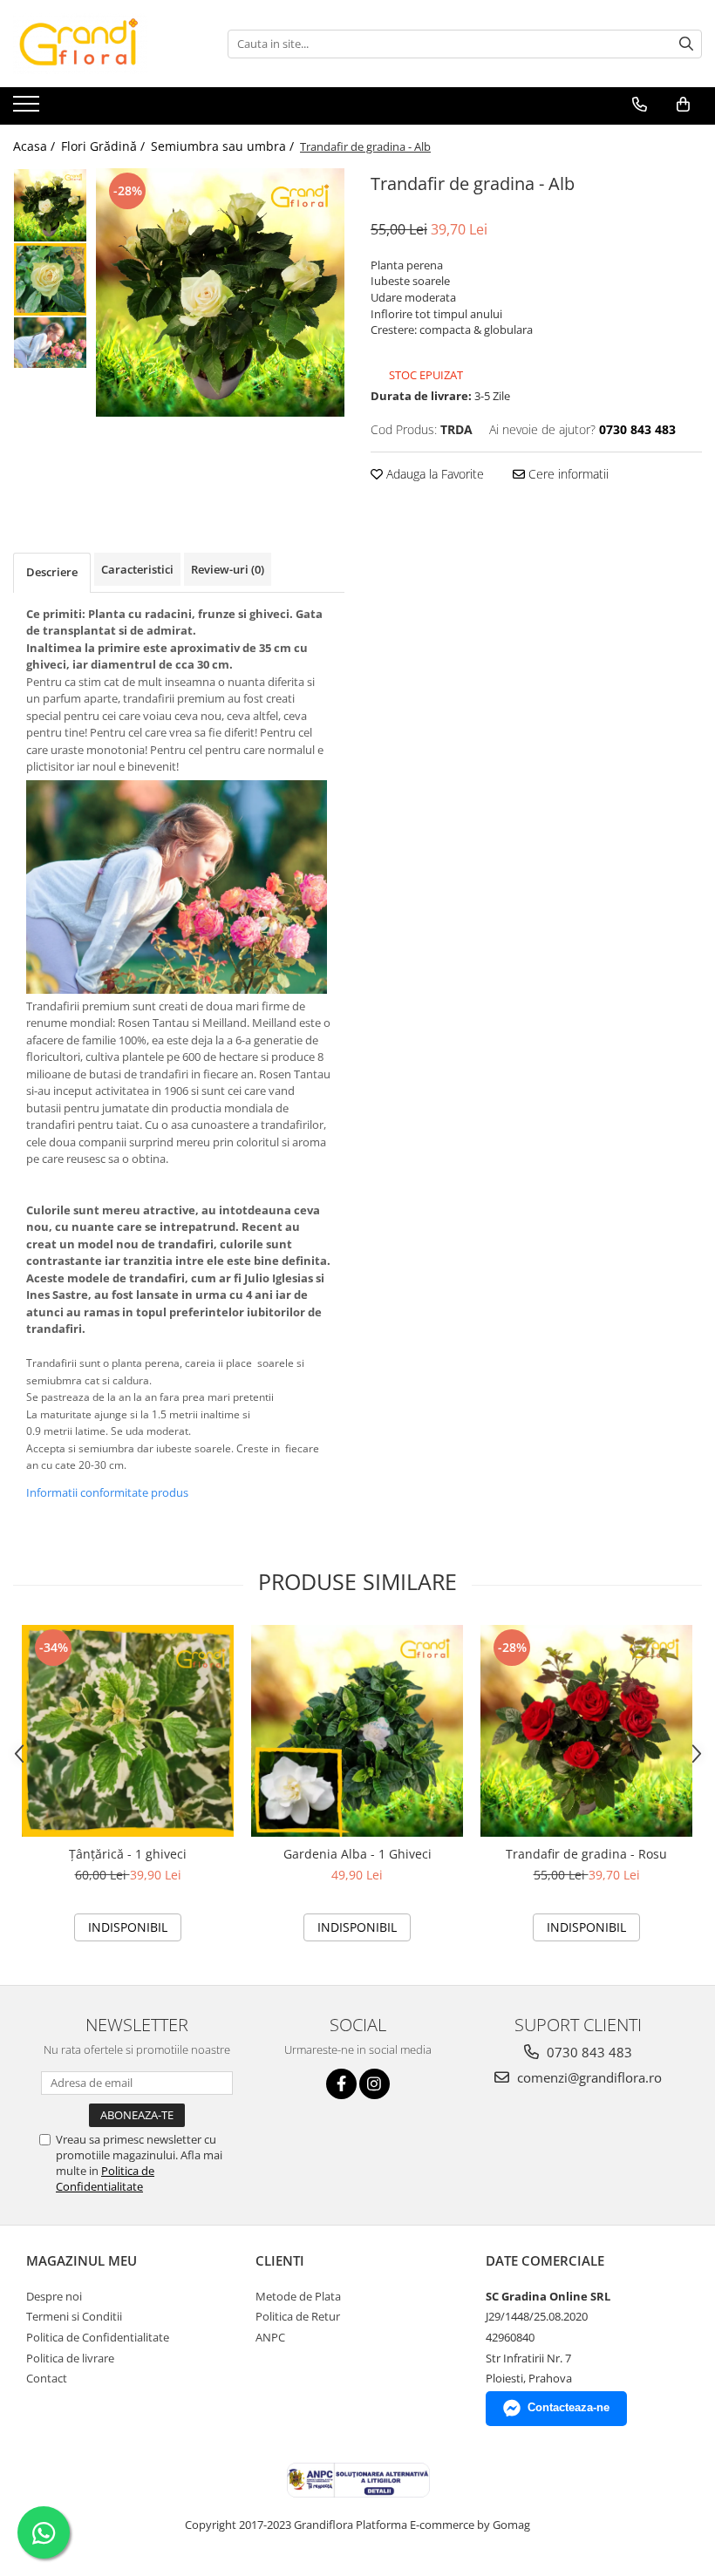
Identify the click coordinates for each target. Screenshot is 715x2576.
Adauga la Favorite (433, 474)
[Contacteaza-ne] (640, 105)
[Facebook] (341, 2084)
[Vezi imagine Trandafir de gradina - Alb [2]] (50, 343)
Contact (47, 2378)
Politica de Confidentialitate (105, 2178)
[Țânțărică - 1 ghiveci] (128, 1731)
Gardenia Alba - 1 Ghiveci (357, 1854)
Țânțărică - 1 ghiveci (128, 1854)
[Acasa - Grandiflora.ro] (100, 44)
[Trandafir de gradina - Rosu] (586, 1731)
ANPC (270, 2337)
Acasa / (36, 146)
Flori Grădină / (105, 146)
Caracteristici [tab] (137, 569)
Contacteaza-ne (569, 2407)
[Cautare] (686, 44)
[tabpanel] (220, 292)
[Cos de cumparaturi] (683, 105)
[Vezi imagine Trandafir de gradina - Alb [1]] (50, 279)
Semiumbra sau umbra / (224, 146)
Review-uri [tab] (228, 569)
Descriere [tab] (52, 572)
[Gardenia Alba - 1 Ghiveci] (357, 1731)
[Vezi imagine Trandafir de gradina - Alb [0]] (50, 205)
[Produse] (28, 109)
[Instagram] (375, 2084)
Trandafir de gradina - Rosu (586, 1854)
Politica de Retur (298, 2316)
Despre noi (54, 2296)
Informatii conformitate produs (107, 1492)
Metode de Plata (298, 2296)
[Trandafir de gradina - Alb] (220, 292)
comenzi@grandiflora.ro (588, 2077)
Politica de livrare (70, 2358)
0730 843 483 (588, 2052)
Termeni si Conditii (74, 2316)
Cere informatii (567, 474)
